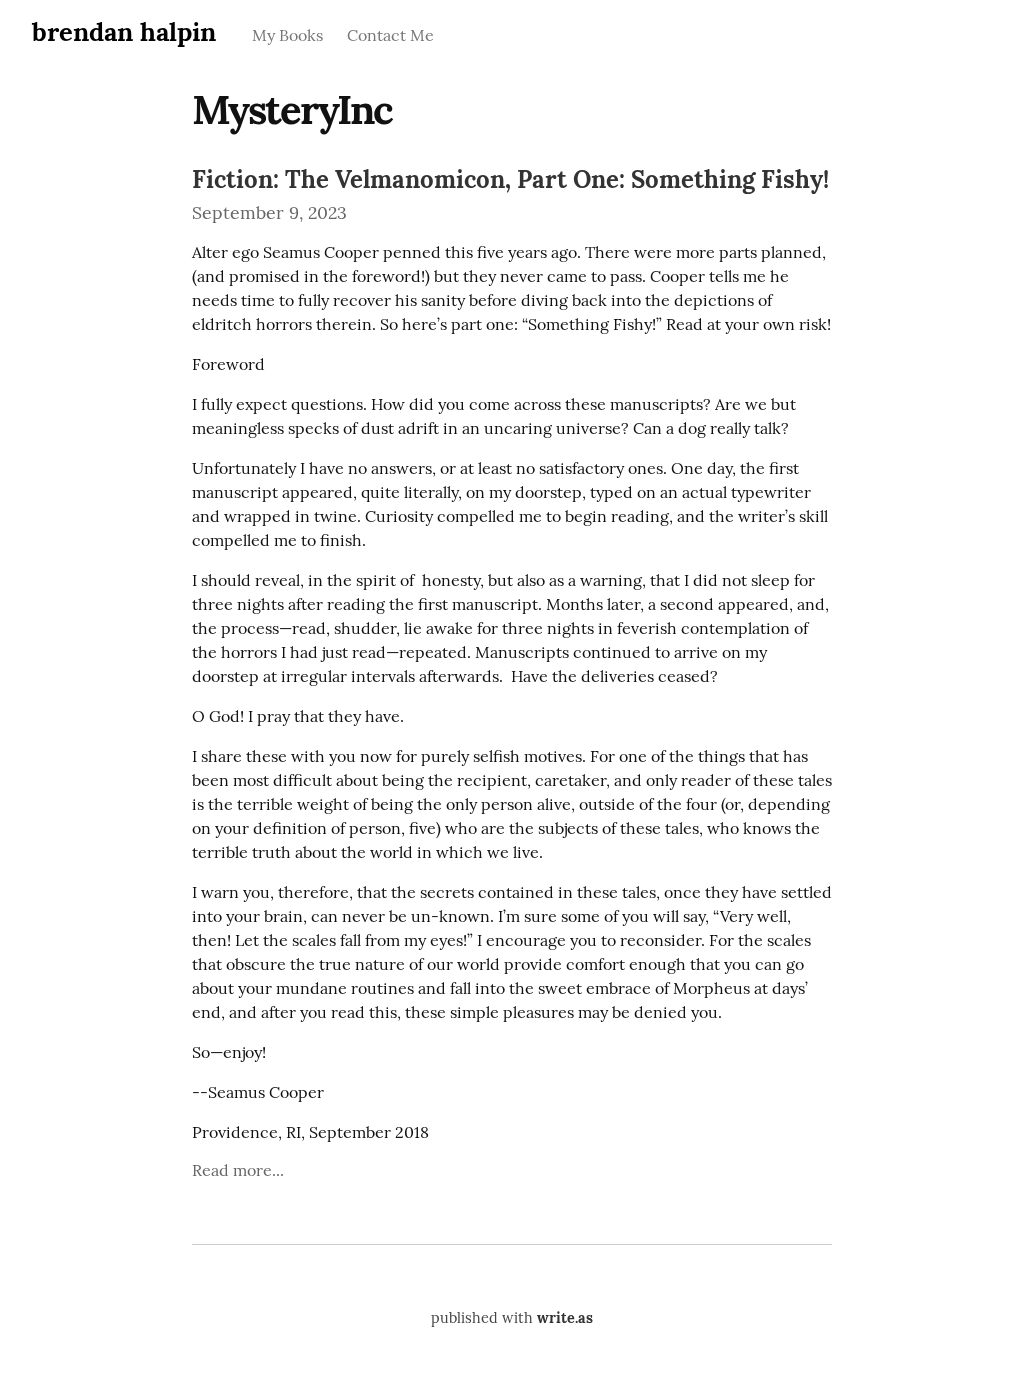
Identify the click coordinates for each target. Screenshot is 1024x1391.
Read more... (238, 1170)
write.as (565, 1318)
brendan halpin (124, 31)
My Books (287, 35)
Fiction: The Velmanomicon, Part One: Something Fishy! (510, 179)
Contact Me (390, 35)
